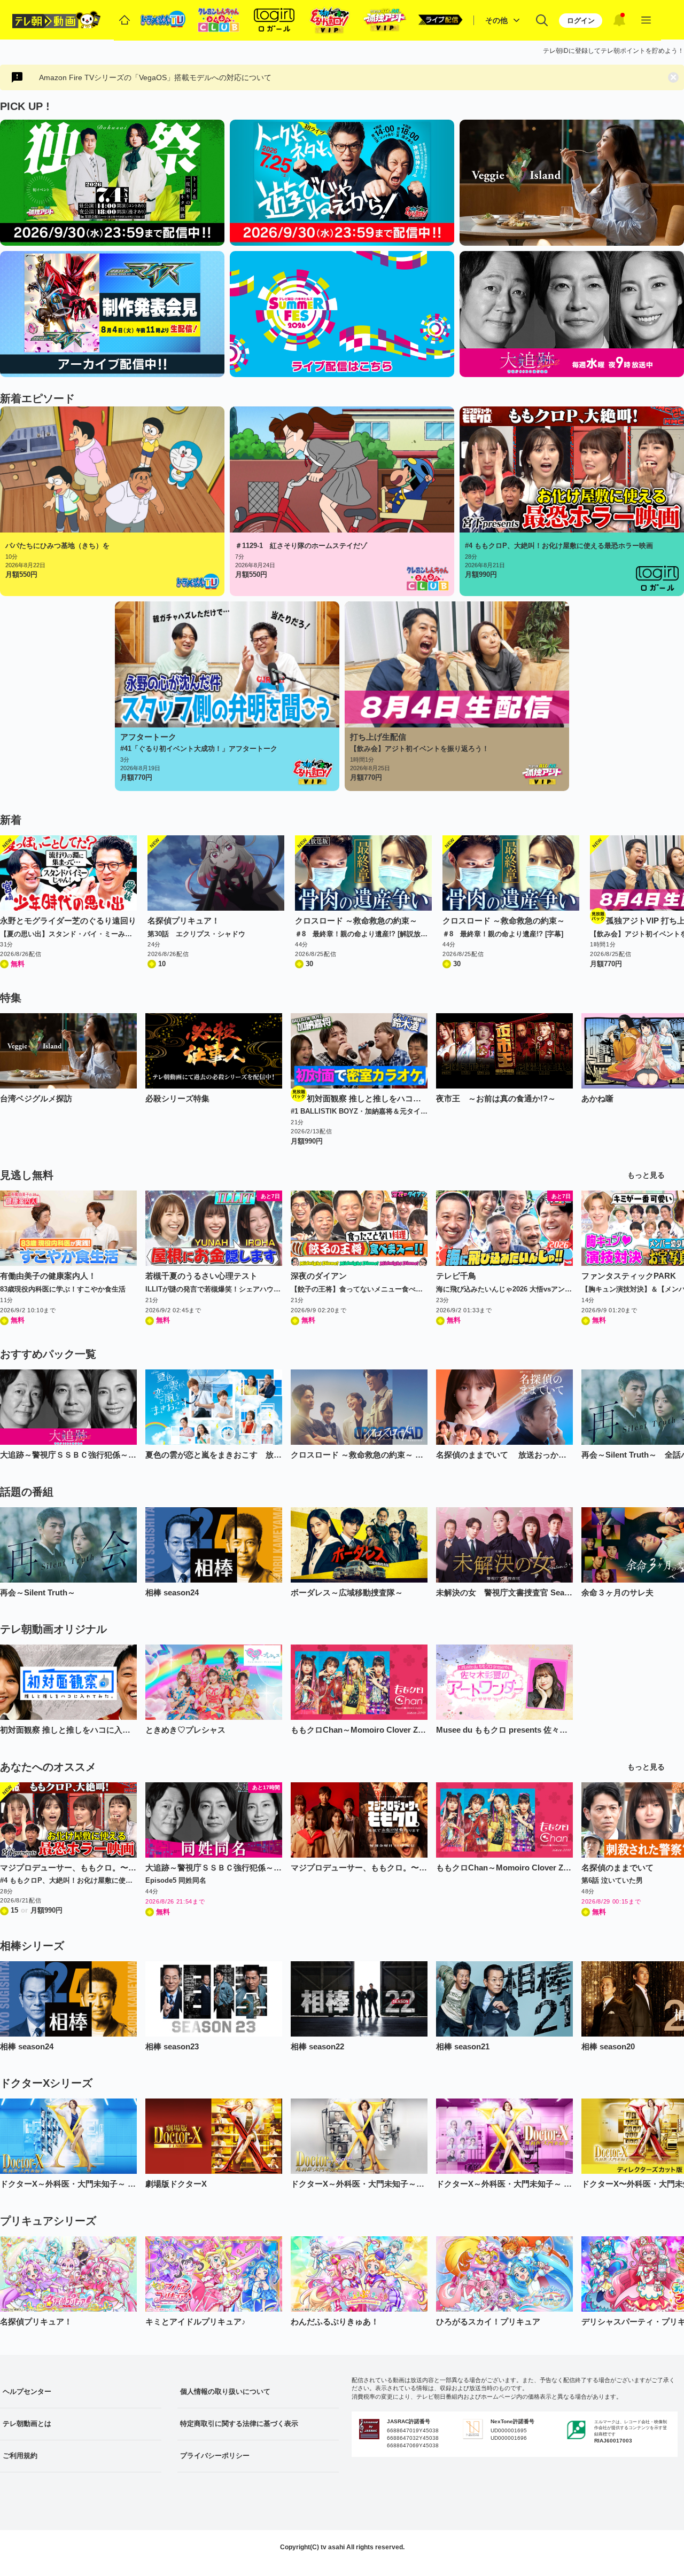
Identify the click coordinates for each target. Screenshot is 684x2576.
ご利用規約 (20, 2456)
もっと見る (646, 1175)
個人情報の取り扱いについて (225, 2391)
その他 (496, 20)
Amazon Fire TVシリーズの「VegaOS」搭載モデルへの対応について (155, 77)
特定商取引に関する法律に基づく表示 (239, 2424)
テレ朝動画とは (27, 2424)
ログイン (581, 21)
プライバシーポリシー (215, 2456)
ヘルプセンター (27, 2391)
